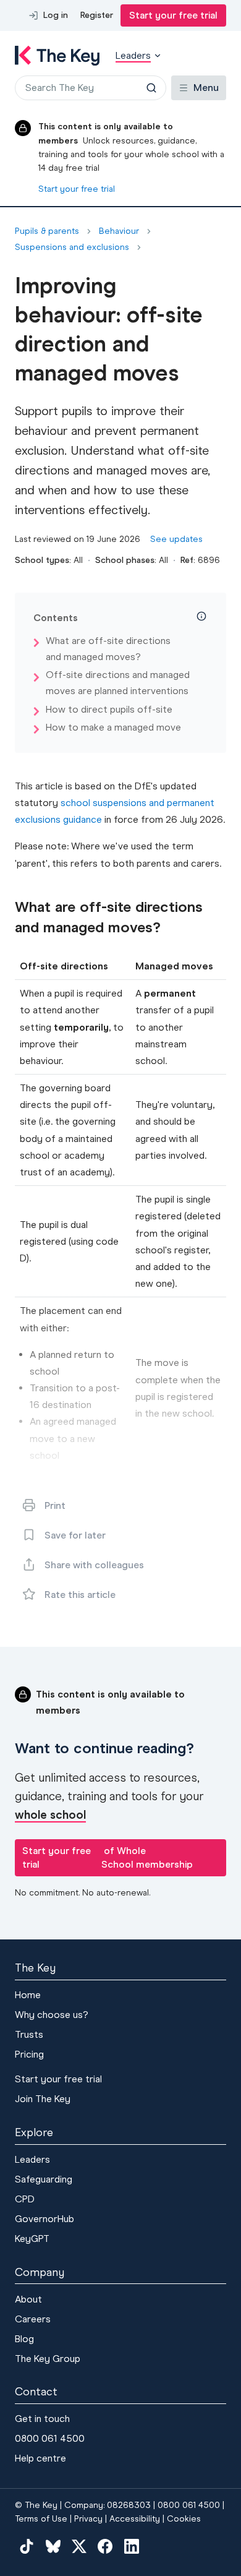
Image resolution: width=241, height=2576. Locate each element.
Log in (56, 15)
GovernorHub (44, 2219)
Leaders (32, 2159)
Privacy (88, 2519)
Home (28, 1995)
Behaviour (119, 231)
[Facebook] (105, 2546)
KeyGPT (32, 2239)
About (28, 2299)
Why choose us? (52, 2015)
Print (55, 1505)
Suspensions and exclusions (72, 247)
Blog (24, 2339)
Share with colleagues (94, 1565)
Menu (206, 88)
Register (97, 15)
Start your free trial (173, 15)
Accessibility (135, 2519)
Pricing (29, 2054)
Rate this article (80, 1595)
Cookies (184, 2519)
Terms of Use (41, 2519)
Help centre (40, 2458)
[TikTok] (27, 2546)
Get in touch (42, 2419)
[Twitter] (79, 2546)
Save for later (75, 1535)
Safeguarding (44, 2179)
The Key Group (48, 2359)
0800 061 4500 (50, 2438)
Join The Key (43, 2099)
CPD (25, 2199)
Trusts (29, 2034)
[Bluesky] (53, 2546)
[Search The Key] (151, 88)
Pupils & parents (47, 231)
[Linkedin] (132, 2546)
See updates (176, 539)
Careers (33, 2319)
